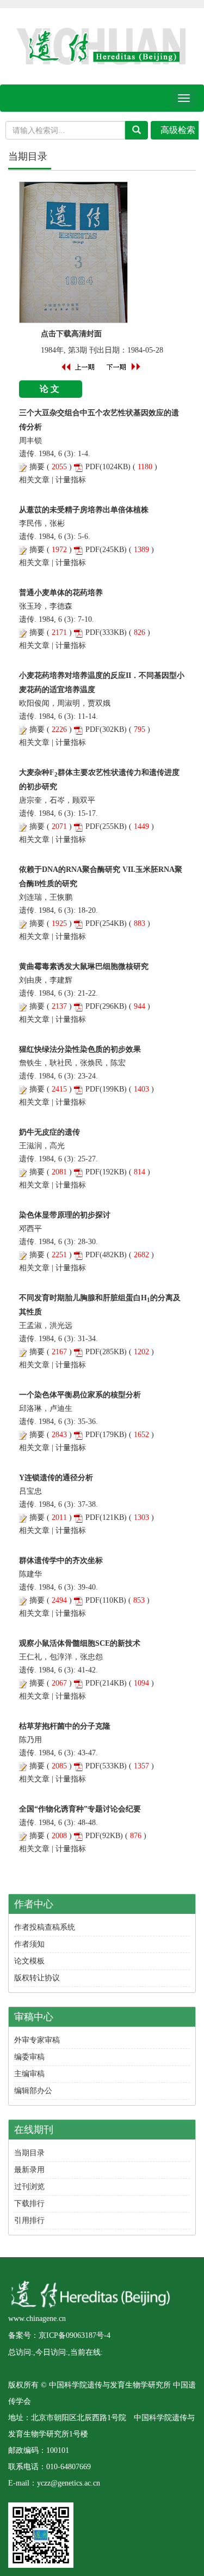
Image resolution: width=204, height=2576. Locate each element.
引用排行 (29, 2220)
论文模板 (29, 1961)
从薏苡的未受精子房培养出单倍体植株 (84, 510)
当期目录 (29, 2153)
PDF (92, 467)
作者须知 (29, 1944)
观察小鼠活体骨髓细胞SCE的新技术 (80, 1643)
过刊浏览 (29, 2187)
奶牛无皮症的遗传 (50, 1132)
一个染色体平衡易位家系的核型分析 (80, 1395)
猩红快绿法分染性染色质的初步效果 (80, 1049)
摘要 (37, 467)
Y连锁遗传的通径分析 (56, 1478)
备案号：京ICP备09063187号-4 (59, 2335)
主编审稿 (29, 2074)
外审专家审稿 (37, 2040)
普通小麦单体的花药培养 (61, 593)
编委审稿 (29, 2057)
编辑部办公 (33, 2091)
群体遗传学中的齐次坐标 (61, 1560)
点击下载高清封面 (71, 334)
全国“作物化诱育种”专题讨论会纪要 (80, 1809)
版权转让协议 (37, 1978)
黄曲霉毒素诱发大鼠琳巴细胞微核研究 (84, 966)
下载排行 (29, 2204)
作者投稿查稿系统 (45, 1927)
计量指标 (71, 480)
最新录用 (29, 2170)
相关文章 (34, 480)
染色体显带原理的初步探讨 (65, 1215)
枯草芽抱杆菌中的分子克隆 (65, 1726)
